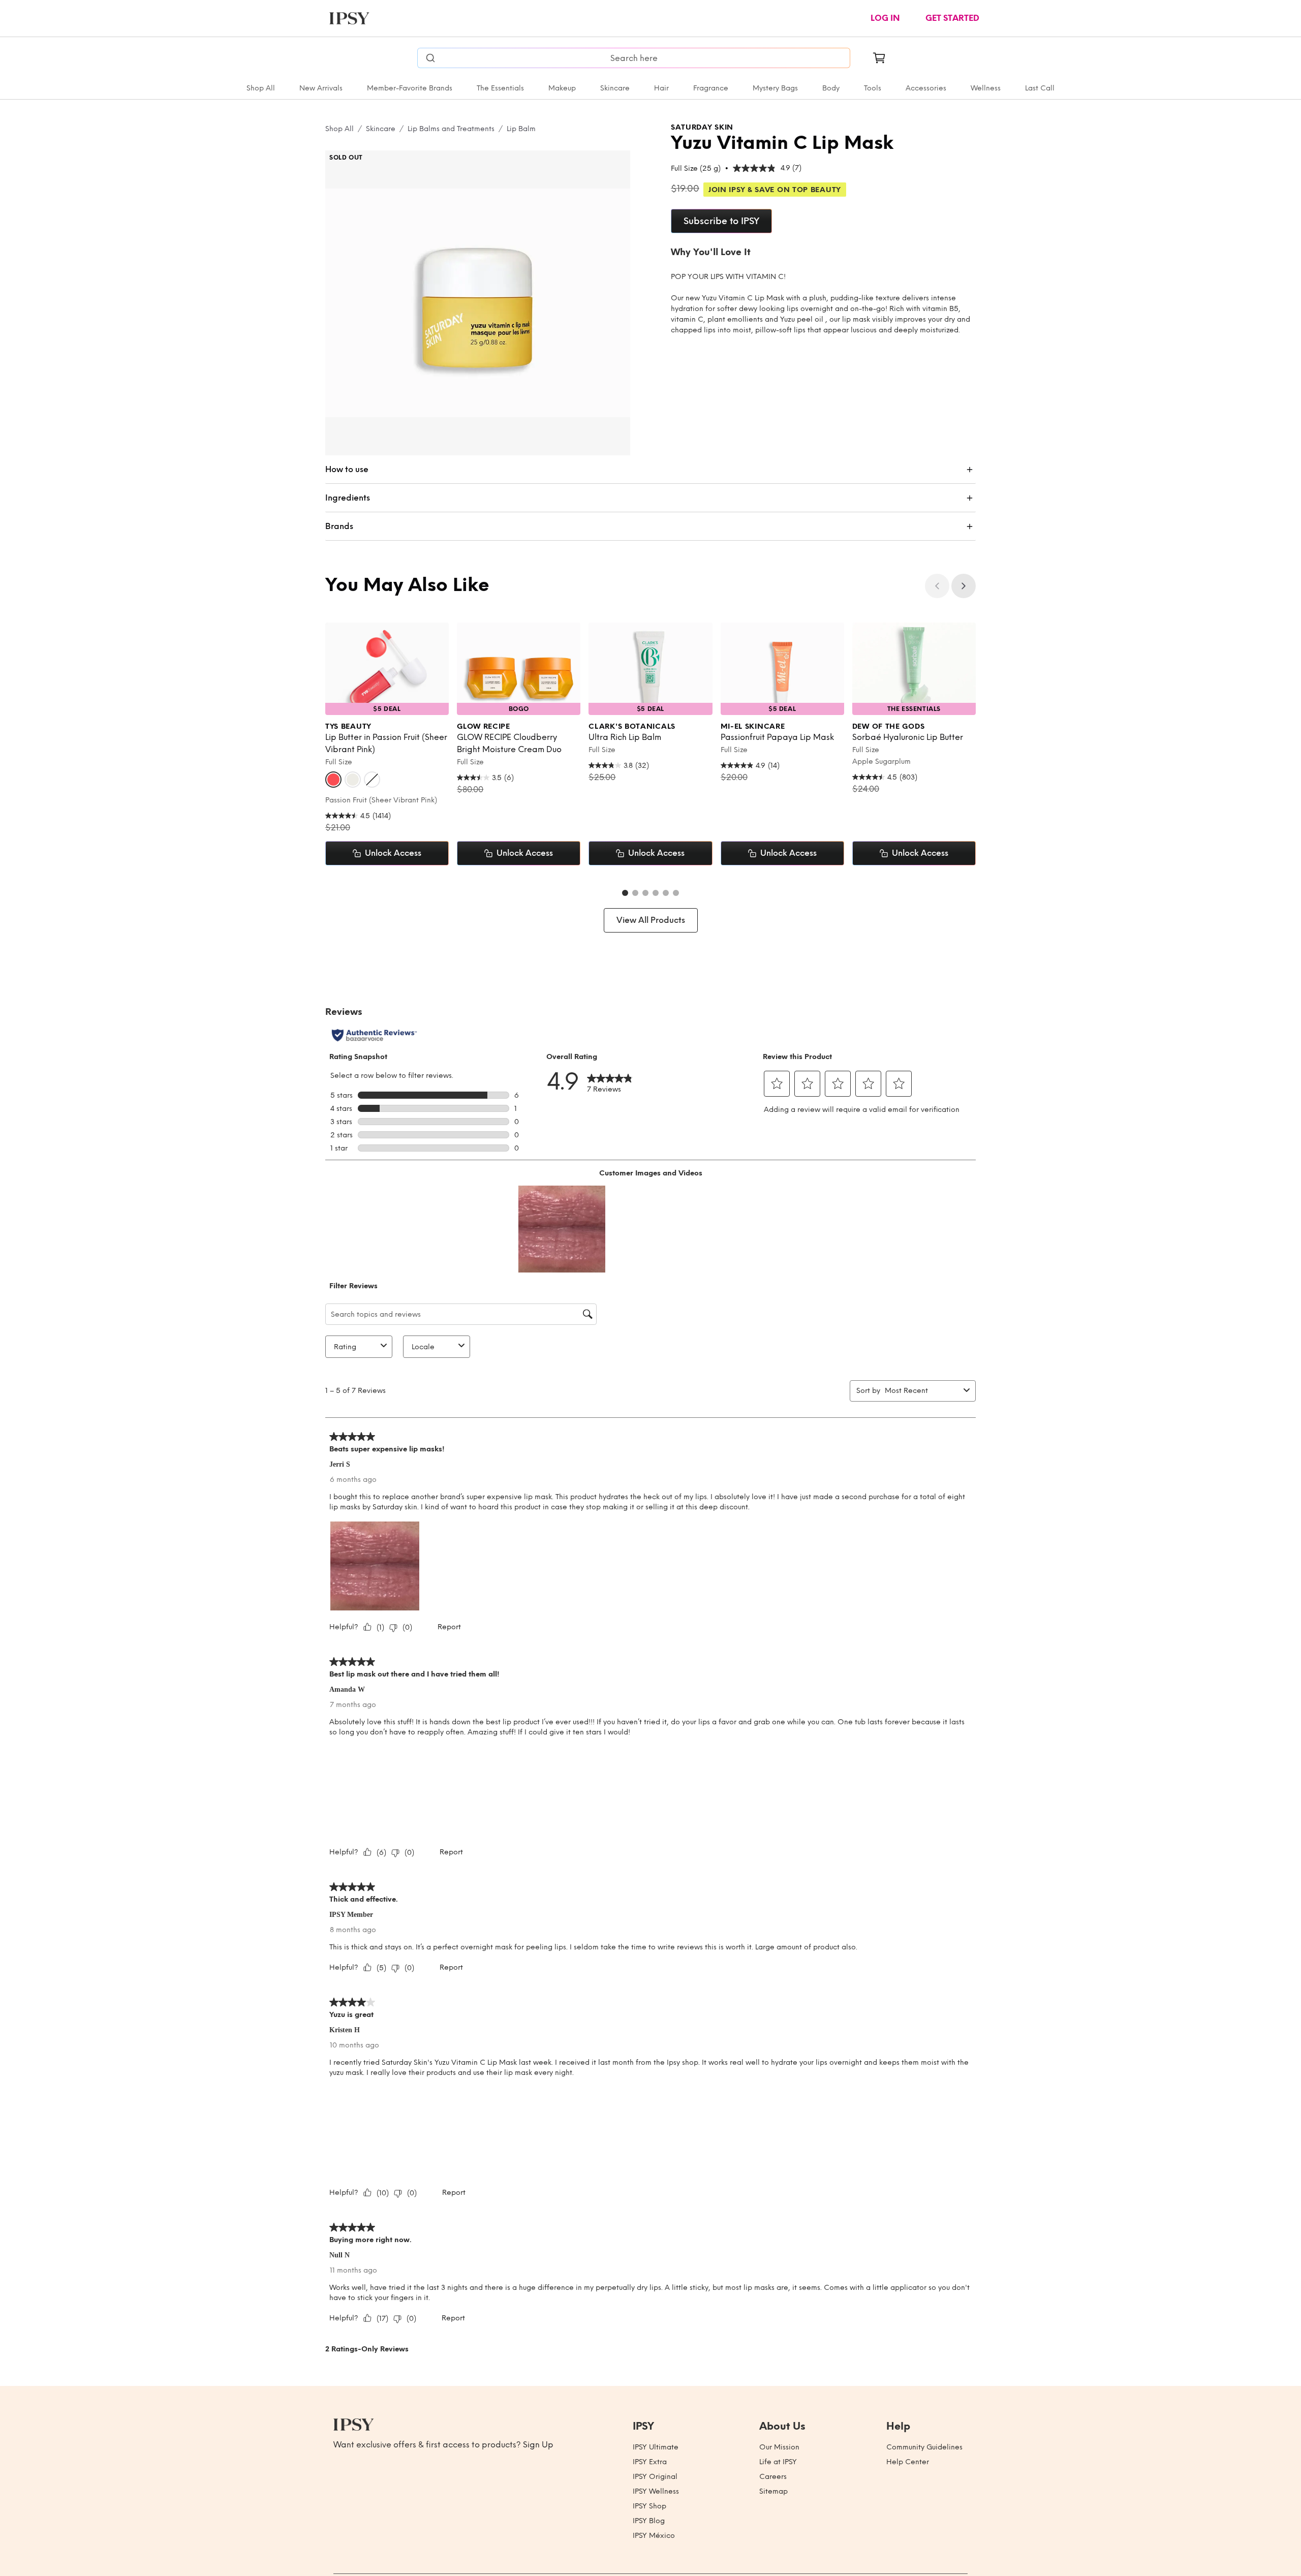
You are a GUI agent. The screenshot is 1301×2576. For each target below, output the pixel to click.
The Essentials (500, 88)
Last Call (1040, 88)
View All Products (651, 920)
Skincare (615, 88)
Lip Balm (521, 129)
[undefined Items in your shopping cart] (879, 58)
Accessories (926, 88)
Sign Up (538, 2445)
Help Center (908, 2462)
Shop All (261, 88)
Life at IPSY (778, 2462)
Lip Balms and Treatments (451, 129)
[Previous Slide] (937, 586)
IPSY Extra (650, 2462)
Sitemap (773, 2491)
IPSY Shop (649, 2506)
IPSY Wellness (656, 2491)
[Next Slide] (964, 586)
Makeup (562, 88)
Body (831, 88)
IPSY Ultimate (656, 2447)
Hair (661, 88)
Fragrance (711, 88)
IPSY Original (655, 2477)
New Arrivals (321, 88)
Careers (773, 2477)
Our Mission (779, 2447)
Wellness (986, 88)
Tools (873, 88)
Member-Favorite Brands (410, 88)
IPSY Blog (649, 2521)
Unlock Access (393, 853)
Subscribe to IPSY (721, 221)
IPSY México (654, 2536)
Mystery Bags (775, 88)
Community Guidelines (924, 2447)
